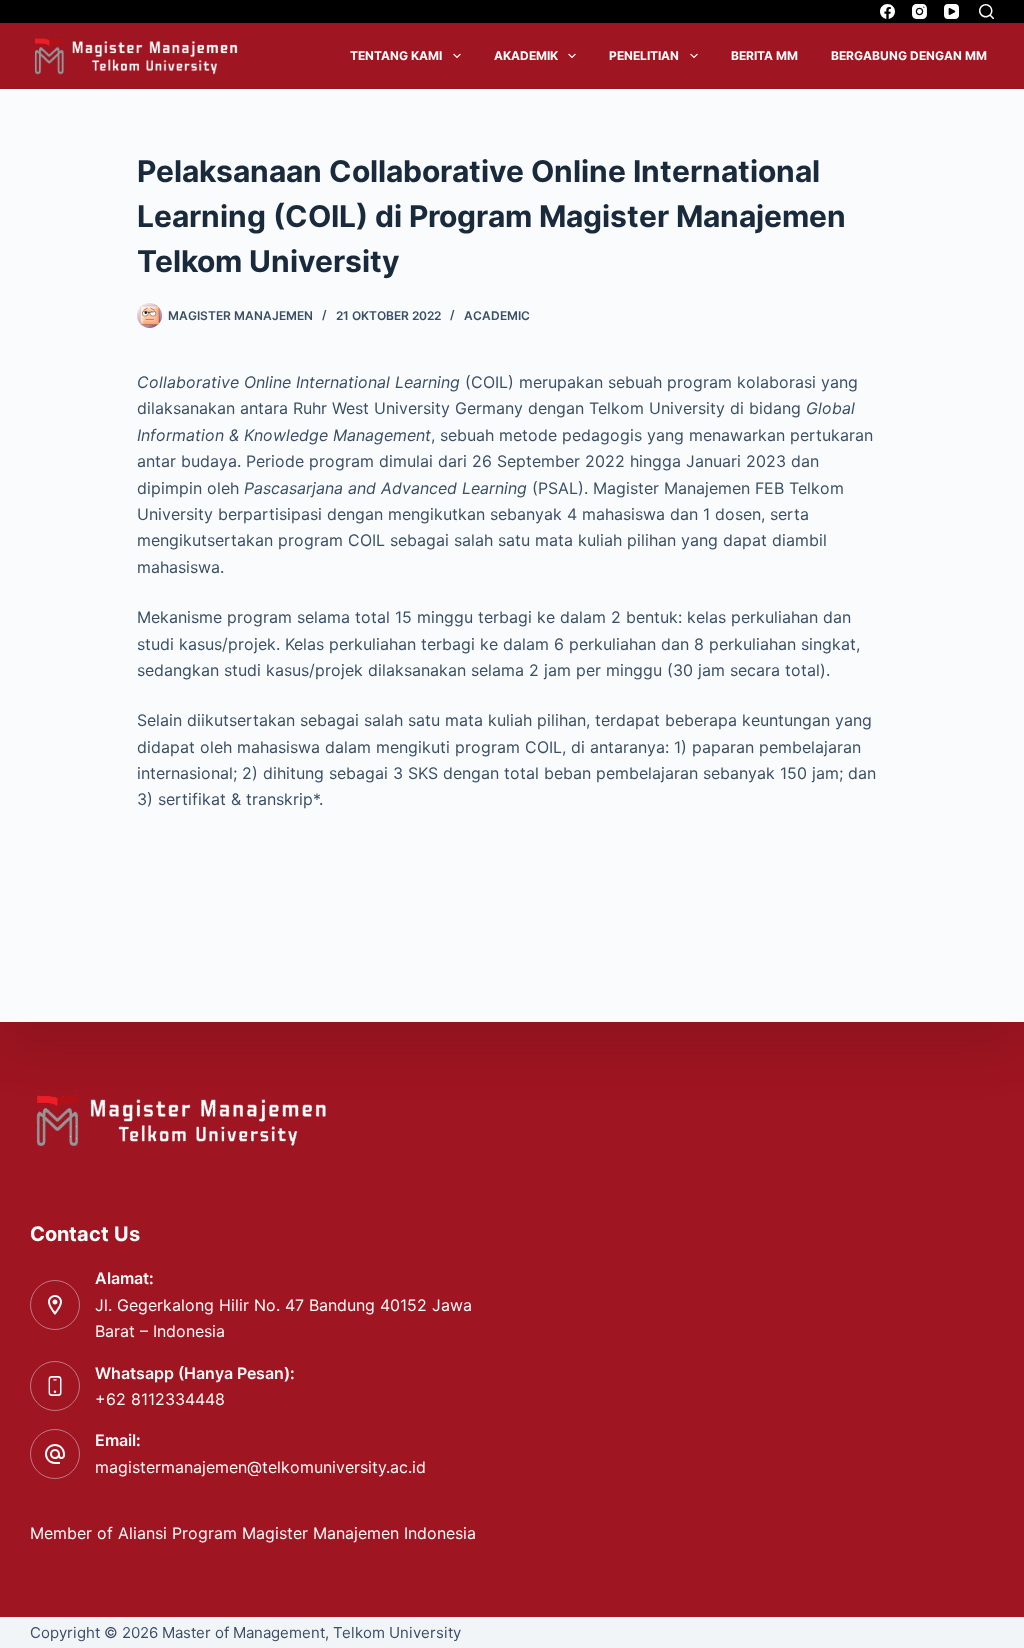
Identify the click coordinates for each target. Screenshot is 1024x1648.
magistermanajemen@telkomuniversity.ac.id (260, 1467)
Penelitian (644, 55)
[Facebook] (887, 11)
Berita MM (764, 55)
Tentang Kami (396, 55)
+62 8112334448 (160, 1399)
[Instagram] (919, 11)
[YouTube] (951, 11)
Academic (497, 315)
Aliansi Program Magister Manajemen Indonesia (299, 1533)
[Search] (986, 11)
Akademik (526, 55)
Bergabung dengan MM (909, 55)
